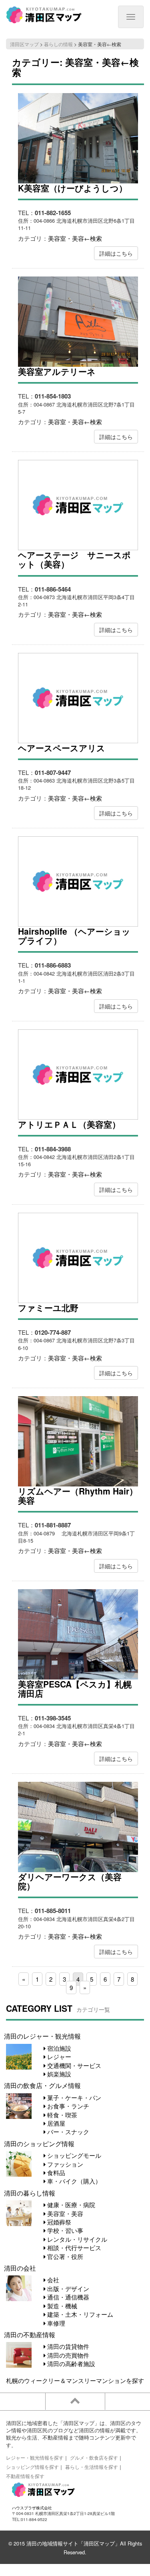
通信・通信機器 (67, 2297)
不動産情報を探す (25, 2476)
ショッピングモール (73, 2155)
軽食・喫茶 (61, 2115)
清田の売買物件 (67, 2355)
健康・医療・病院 (70, 2205)
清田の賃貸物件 (67, 2346)
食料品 (55, 2172)
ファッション (64, 2164)
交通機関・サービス (73, 2065)
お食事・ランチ (67, 2106)
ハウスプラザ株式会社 (32, 2508)
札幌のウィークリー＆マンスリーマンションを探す (75, 2380)
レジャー (58, 2057)
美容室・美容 (64, 2213)
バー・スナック (67, 2132)
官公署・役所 (64, 2256)
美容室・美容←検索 (75, 238)
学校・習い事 (64, 2230)
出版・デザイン (67, 2288)
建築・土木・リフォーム (79, 2314)
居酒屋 (55, 2123)
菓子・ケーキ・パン (73, 2097)
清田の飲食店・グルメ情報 (42, 2085)
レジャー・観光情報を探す (35, 2457)
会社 (52, 2280)
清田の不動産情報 (30, 2334)
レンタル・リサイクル (76, 2239)
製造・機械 (61, 2306)
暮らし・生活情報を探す (92, 2467)
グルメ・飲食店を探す (94, 2457)
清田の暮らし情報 (30, 2193)
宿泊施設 (58, 2048)
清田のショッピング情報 (39, 2143)
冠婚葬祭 (58, 2222)
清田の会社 (20, 2268)
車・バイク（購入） (73, 2181)
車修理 (55, 2323)
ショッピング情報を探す (32, 2467)
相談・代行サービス (73, 2248)
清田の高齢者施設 (70, 2364)
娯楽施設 (58, 2074)
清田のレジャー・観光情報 (42, 2036)
